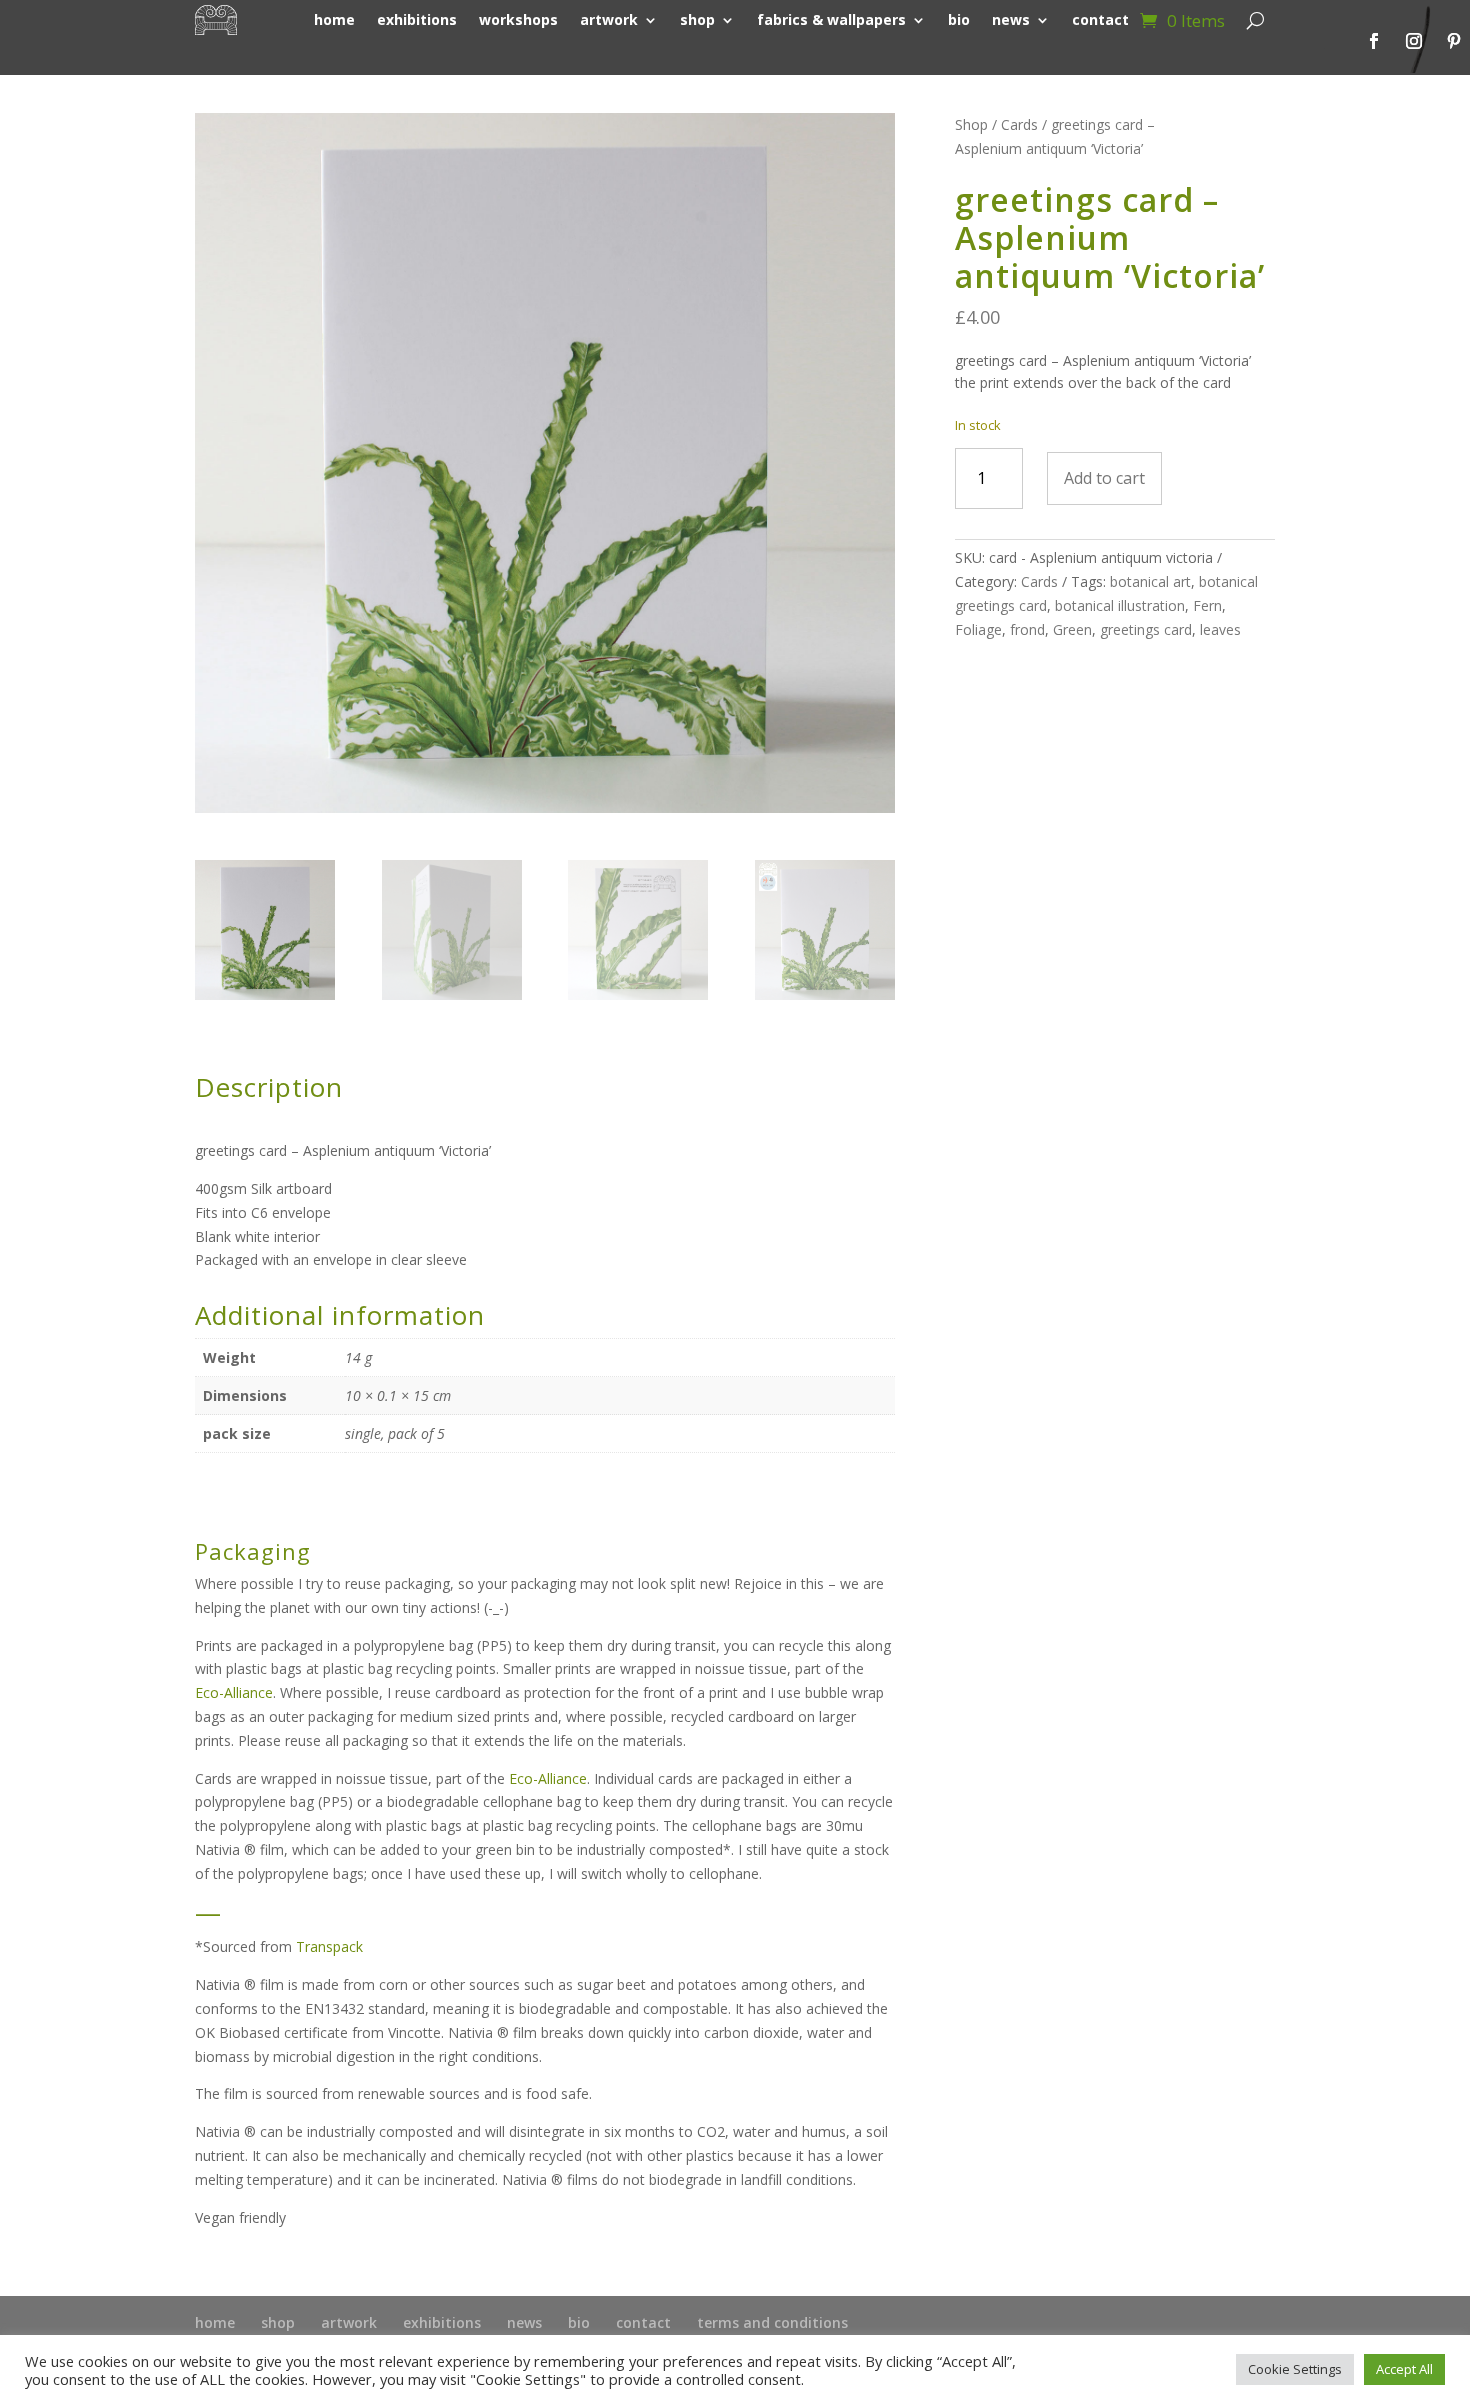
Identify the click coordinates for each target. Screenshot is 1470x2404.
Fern (1207, 605)
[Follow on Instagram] (1414, 41)
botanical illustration (1120, 605)
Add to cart (1104, 478)
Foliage (978, 629)
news (524, 2322)
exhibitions (442, 2322)
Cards (1019, 124)
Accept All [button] (1404, 2369)
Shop (971, 124)
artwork (349, 2322)
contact (643, 2322)
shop (278, 2322)
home (215, 2322)
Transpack (329, 1946)
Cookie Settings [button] (1295, 2369)
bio (579, 2322)
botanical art (1150, 581)
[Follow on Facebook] (1374, 41)
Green (1072, 629)
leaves (1220, 629)
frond (1027, 629)
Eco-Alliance (234, 1692)
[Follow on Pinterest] (1454, 41)
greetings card (1146, 629)
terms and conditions (772, 2322)
